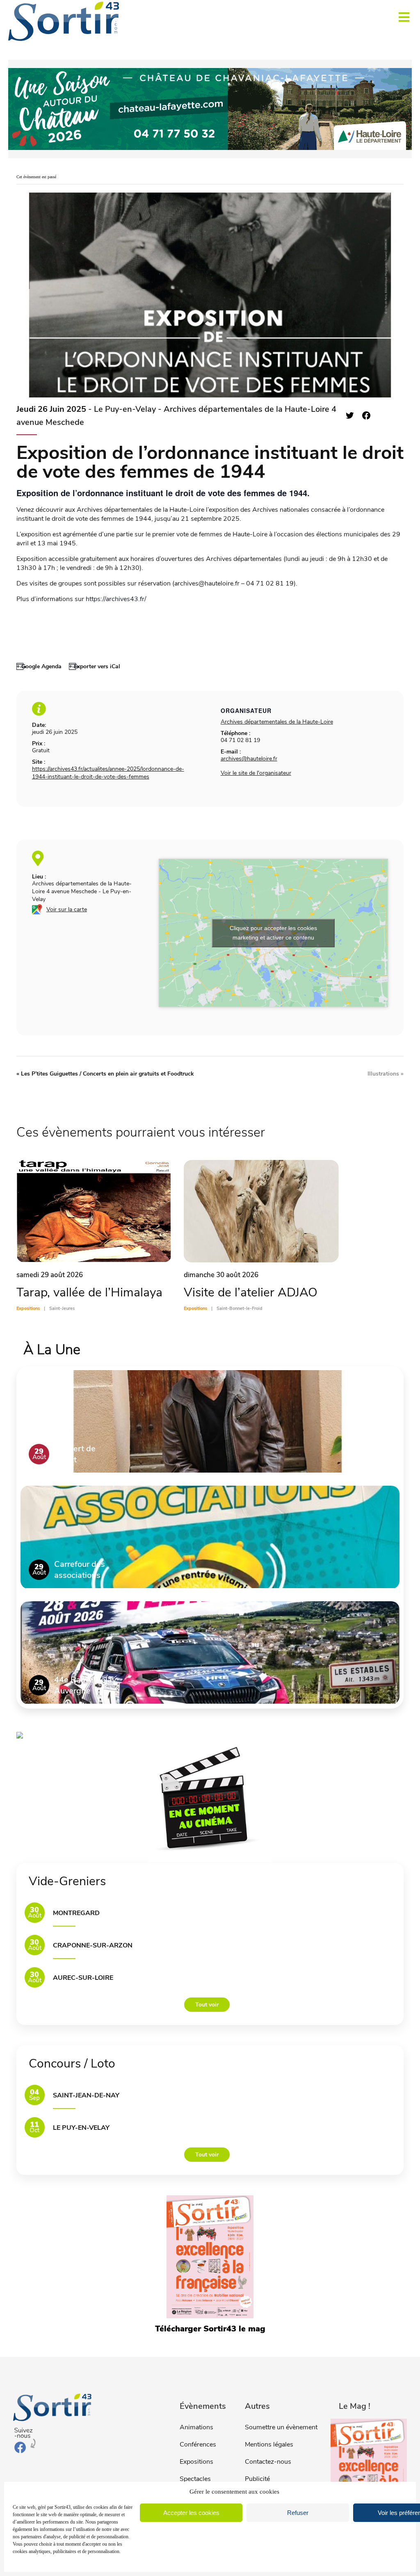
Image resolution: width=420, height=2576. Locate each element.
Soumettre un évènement (281, 2427)
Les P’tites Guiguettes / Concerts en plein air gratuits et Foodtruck (105, 1074)
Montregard (76, 1913)
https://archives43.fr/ (116, 599)
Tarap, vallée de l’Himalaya (89, 1293)
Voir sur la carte (67, 909)
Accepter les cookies (191, 2513)
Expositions (196, 2462)
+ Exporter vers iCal (95, 666)
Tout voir (207, 2005)
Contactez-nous (268, 2462)
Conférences (198, 2444)
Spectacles (195, 2479)
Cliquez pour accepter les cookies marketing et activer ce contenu (273, 933)
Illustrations (386, 1074)
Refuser (298, 2513)
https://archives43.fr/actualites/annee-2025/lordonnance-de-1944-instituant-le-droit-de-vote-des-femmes (108, 773)
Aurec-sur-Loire (83, 1978)
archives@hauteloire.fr (249, 759)
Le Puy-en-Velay (81, 2128)
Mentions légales (269, 2444)
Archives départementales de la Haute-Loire (277, 722)
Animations (196, 2427)
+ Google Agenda (39, 666)
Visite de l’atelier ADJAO (251, 1293)
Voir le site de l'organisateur (256, 773)
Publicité (257, 2479)
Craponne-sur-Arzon (93, 1945)
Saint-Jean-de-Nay (86, 2095)
